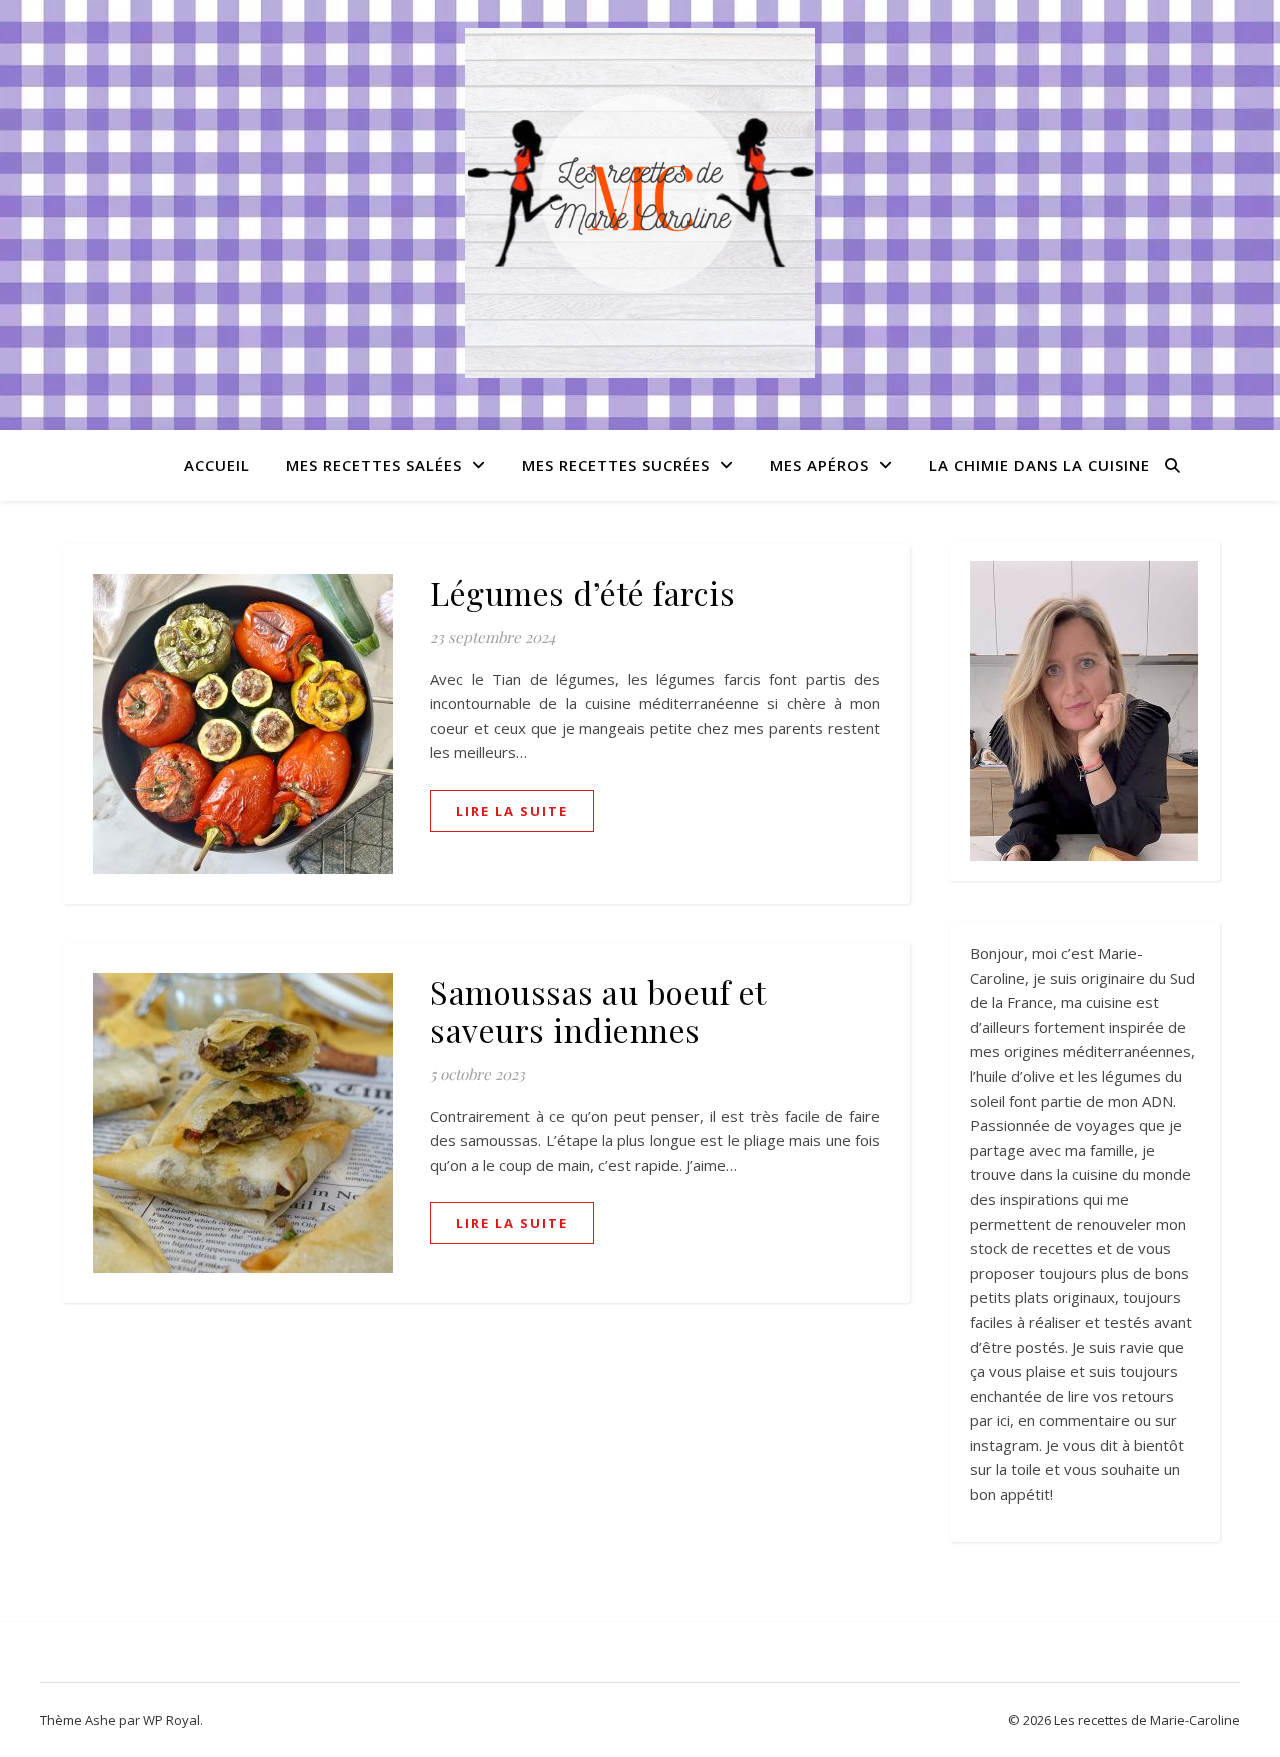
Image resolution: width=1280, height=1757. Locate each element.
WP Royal (171, 1720)
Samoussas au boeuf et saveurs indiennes (598, 1010)
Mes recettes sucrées (616, 465)
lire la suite (512, 811)
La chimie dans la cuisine (1039, 465)
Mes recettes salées (374, 465)
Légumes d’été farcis (582, 592)
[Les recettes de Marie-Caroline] (640, 203)
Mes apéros (819, 465)
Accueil (217, 465)
